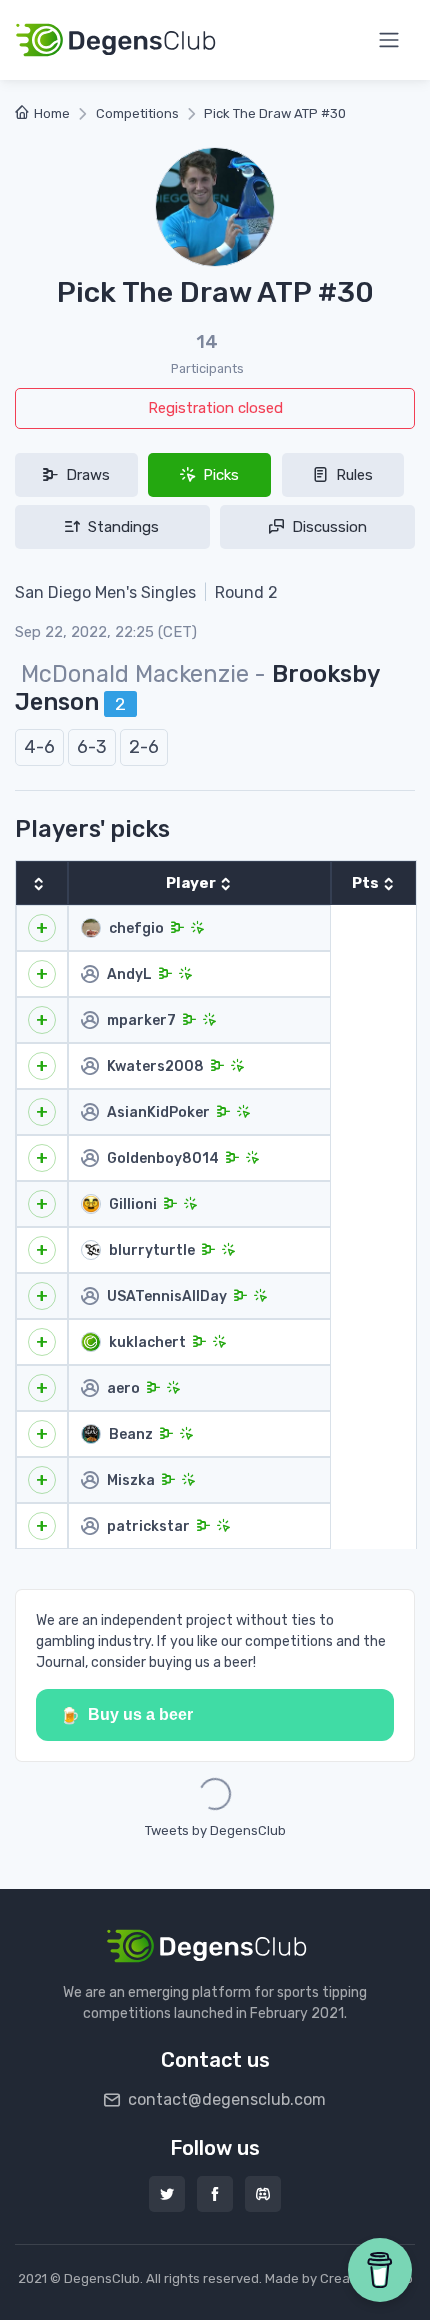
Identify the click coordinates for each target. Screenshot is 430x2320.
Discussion (327, 527)
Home (52, 113)
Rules (352, 475)
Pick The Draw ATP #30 (275, 113)
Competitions (137, 113)
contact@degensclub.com (225, 2099)
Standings (121, 527)
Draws (86, 475)
